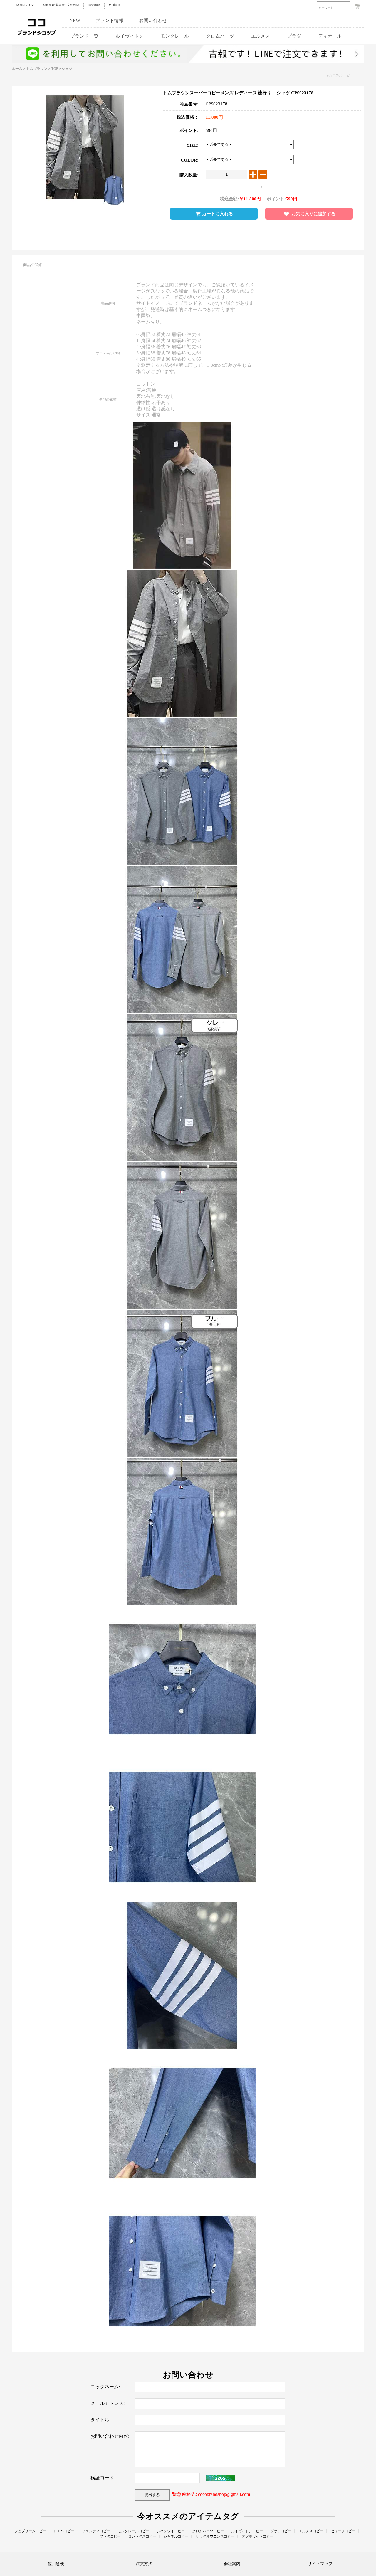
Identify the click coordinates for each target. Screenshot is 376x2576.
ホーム (17, 69)
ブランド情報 (110, 20)
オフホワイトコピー (258, 2536)
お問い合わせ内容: (110, 2436)
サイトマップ (320, 2564)
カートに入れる (218, 214)
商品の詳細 (33, 265)
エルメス (261, 36)
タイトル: (100, 2420)
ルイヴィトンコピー (247, 2531)
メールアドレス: (108, 2403)
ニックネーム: (105, 2387)
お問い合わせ (153, 20)
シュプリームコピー (30, 2531)
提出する (152, 2495)
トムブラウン (37, 69)
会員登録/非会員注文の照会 (61, 5)
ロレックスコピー (142, 2536)
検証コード (102, 2478)
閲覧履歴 (94, 5)
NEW (75, 20)
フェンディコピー (96, 2531)
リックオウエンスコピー (215, 2536)
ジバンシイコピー (171, 2531)
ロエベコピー (64, 2531)
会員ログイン (25, 5)
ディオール (330, 36)
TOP (54, 69)
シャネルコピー (176, 2536)
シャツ (67, 69)
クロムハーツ (220, 36)
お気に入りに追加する (313, 214)
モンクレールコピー (133, 2531)
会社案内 (232, 2564)
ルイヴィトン (130, 36)
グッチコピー (281, 2531)
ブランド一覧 (84, 36)
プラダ (294, 36)
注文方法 (144, 2564)
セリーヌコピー (343, 2531)
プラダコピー (110, 2536)
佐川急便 (115, 5)
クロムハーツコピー (208, 2531)
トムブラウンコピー (339, 75)
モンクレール (175, 36)
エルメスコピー (311, 2531)
